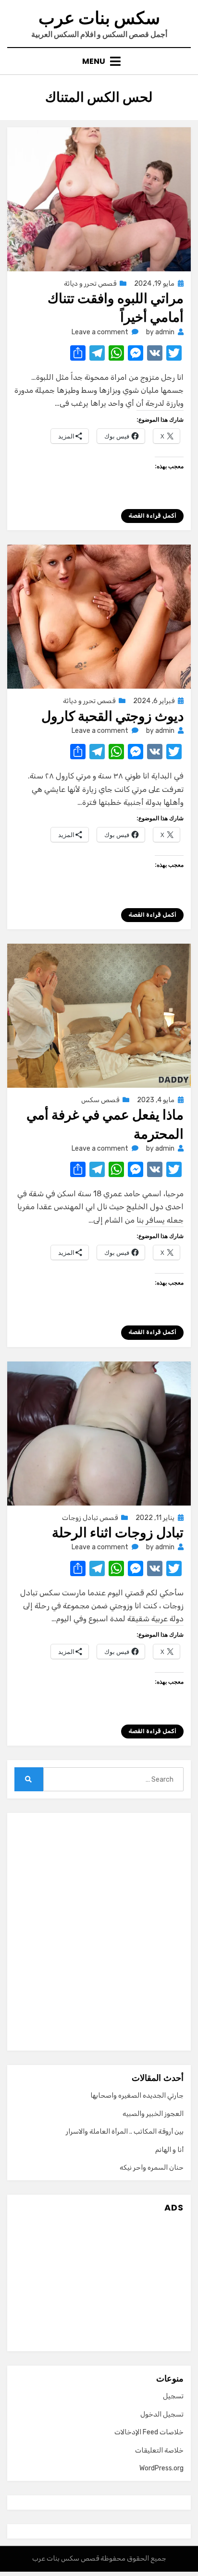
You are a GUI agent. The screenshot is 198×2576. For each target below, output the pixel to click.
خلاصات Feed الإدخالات (149, 2432)
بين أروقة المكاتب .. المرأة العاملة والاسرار (125, 2132)
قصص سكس (100, 1100)
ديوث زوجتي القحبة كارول (112, 716)
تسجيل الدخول (162, 2414)
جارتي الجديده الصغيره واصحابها (137, 2096)
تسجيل (173, 2396)
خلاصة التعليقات (159, 2450)
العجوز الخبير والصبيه (153, 2114)
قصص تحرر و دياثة (90, 284)
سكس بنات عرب (99, 18)
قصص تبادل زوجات (90, 1518)
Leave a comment (100, 332)
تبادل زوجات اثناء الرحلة (118, 1533)
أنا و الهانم (169, 2150)
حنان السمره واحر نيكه (152, 2168)
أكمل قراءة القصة (152, 516)
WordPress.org (161, 2468)
